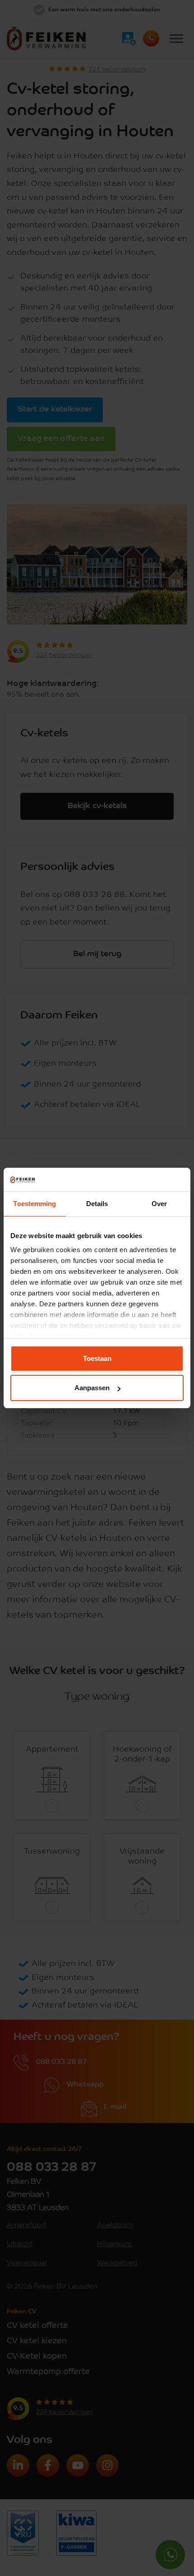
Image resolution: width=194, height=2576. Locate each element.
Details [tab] (97, 1204)
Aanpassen (92, 1388)
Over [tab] (159, 1204)
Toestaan (97, 1358)
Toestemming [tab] (35, 1204)
